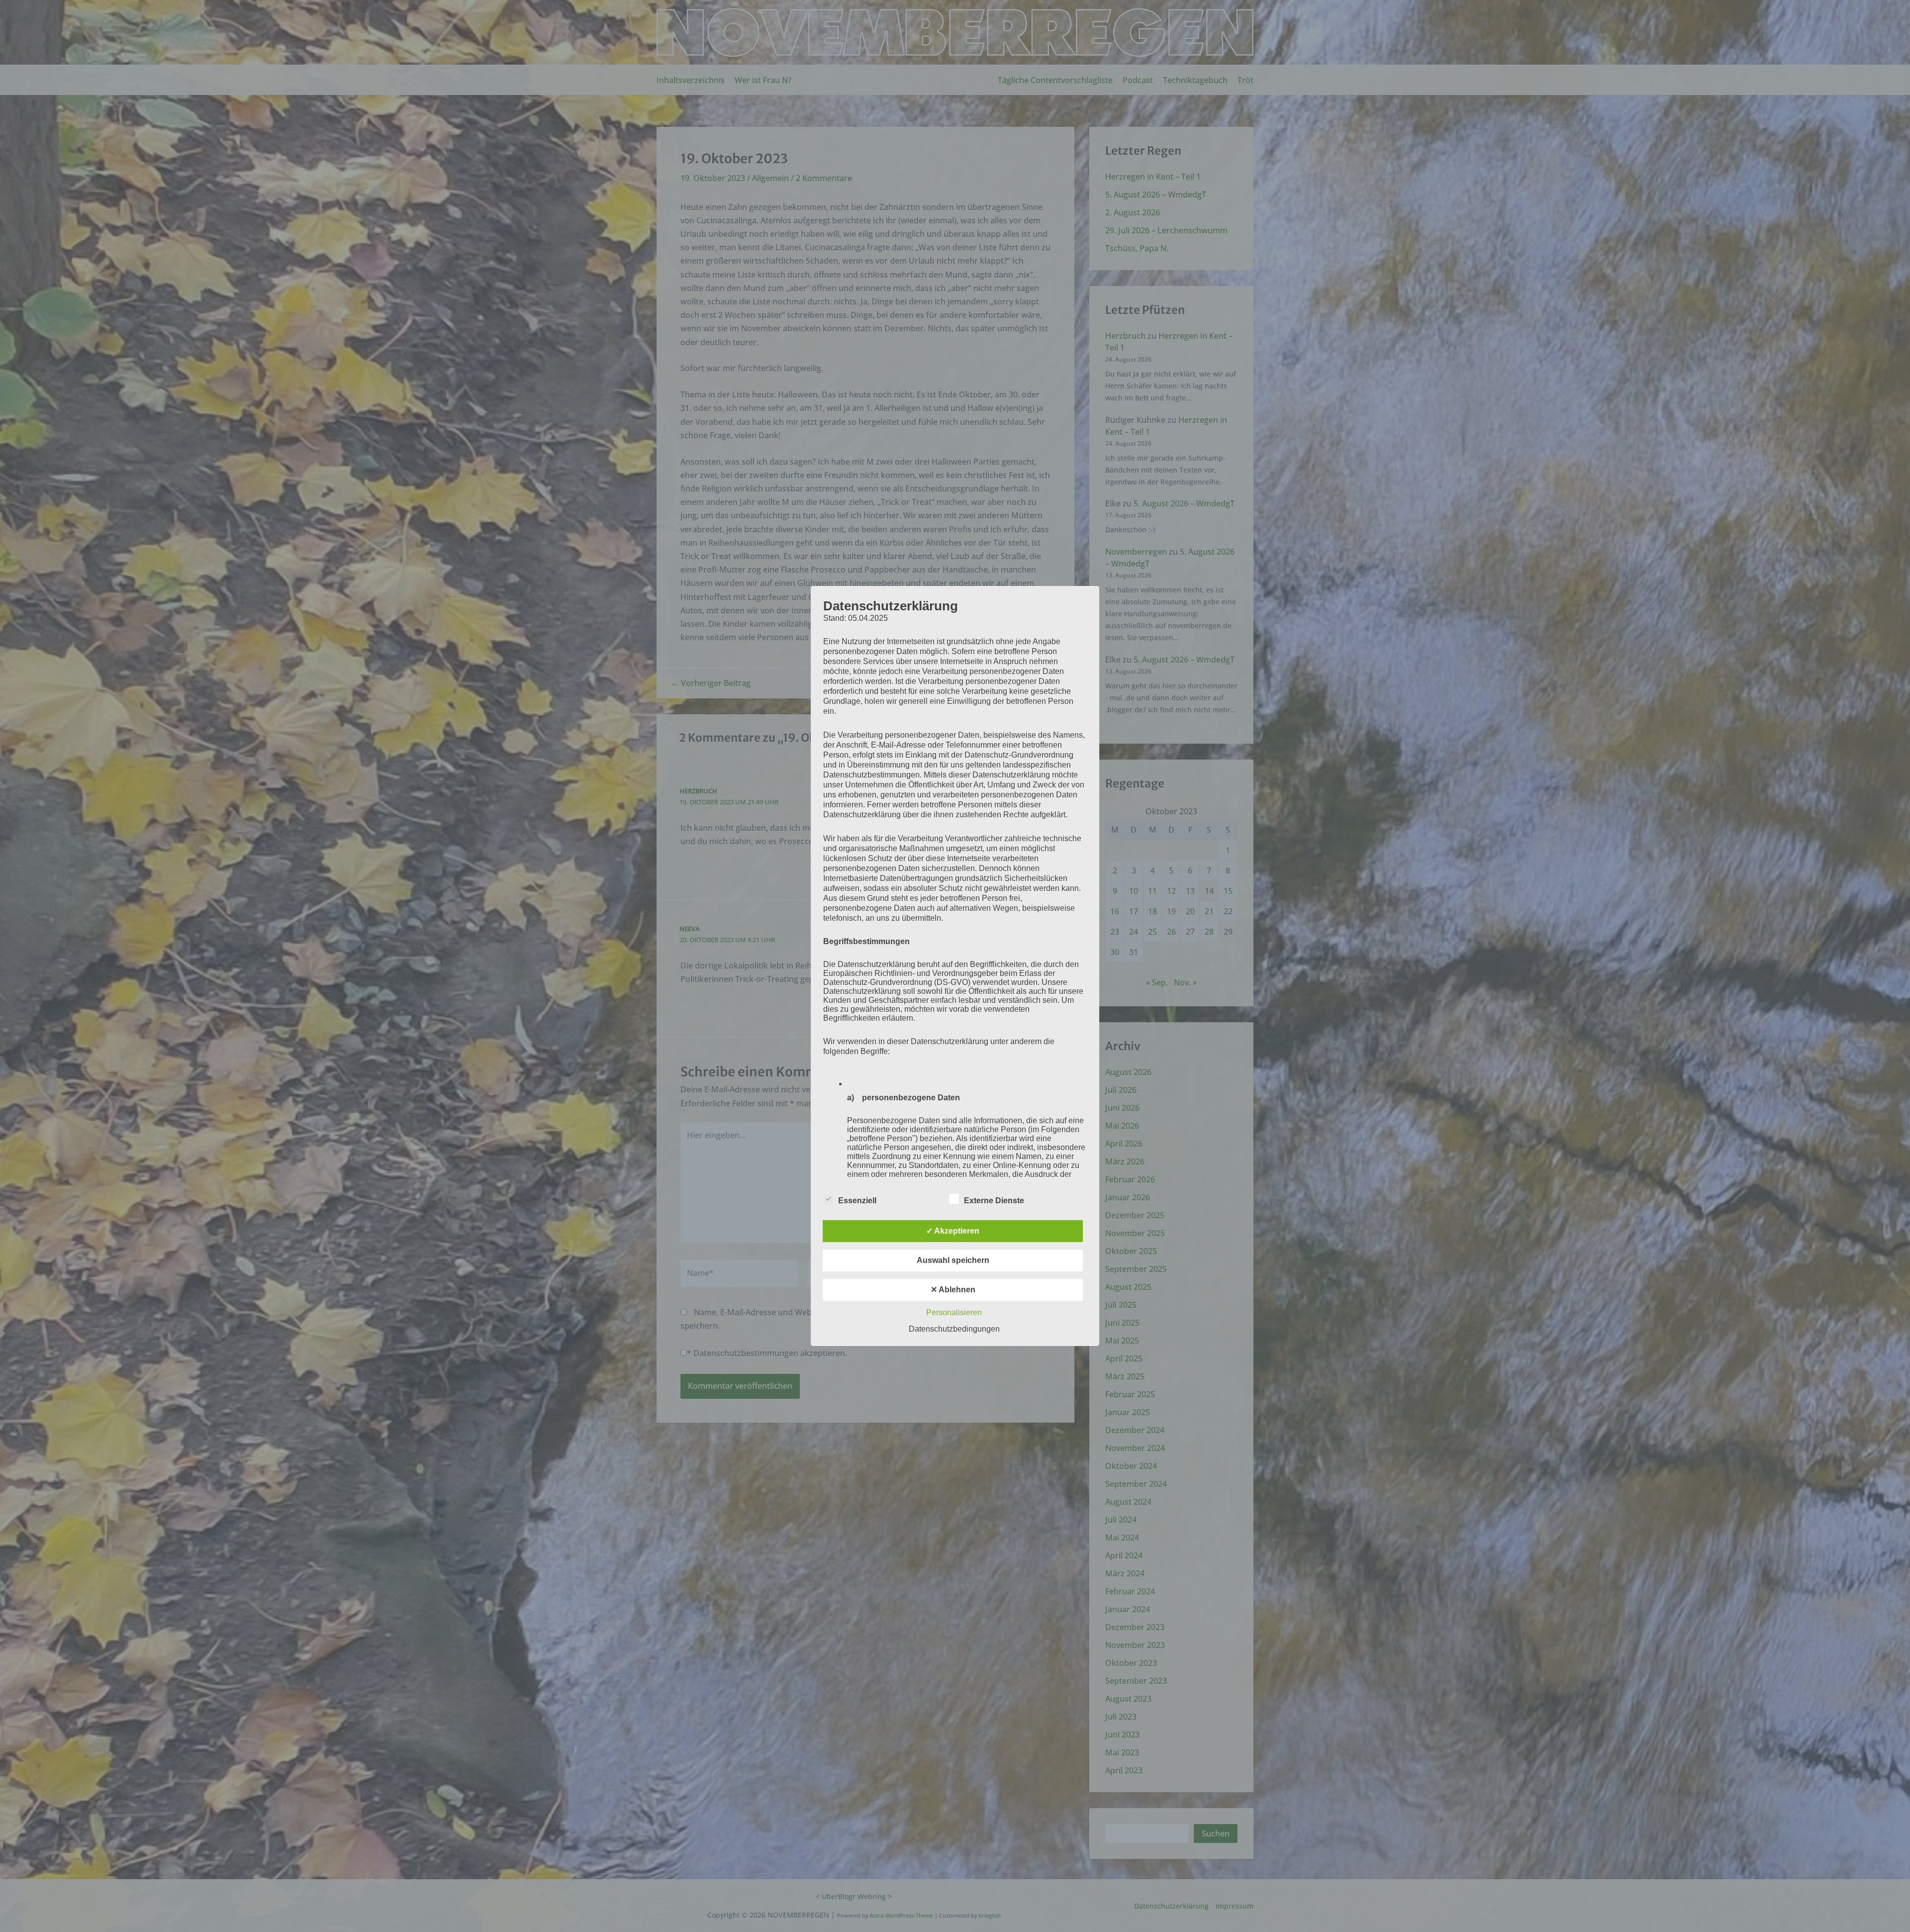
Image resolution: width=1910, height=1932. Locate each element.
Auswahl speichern (953, 1260)
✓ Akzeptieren (953, 1231)
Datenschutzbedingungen (954, 1329)
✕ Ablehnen (953, 1290)
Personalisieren (954, 1312)
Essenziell (857, 1201)
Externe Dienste (994, 1201)
